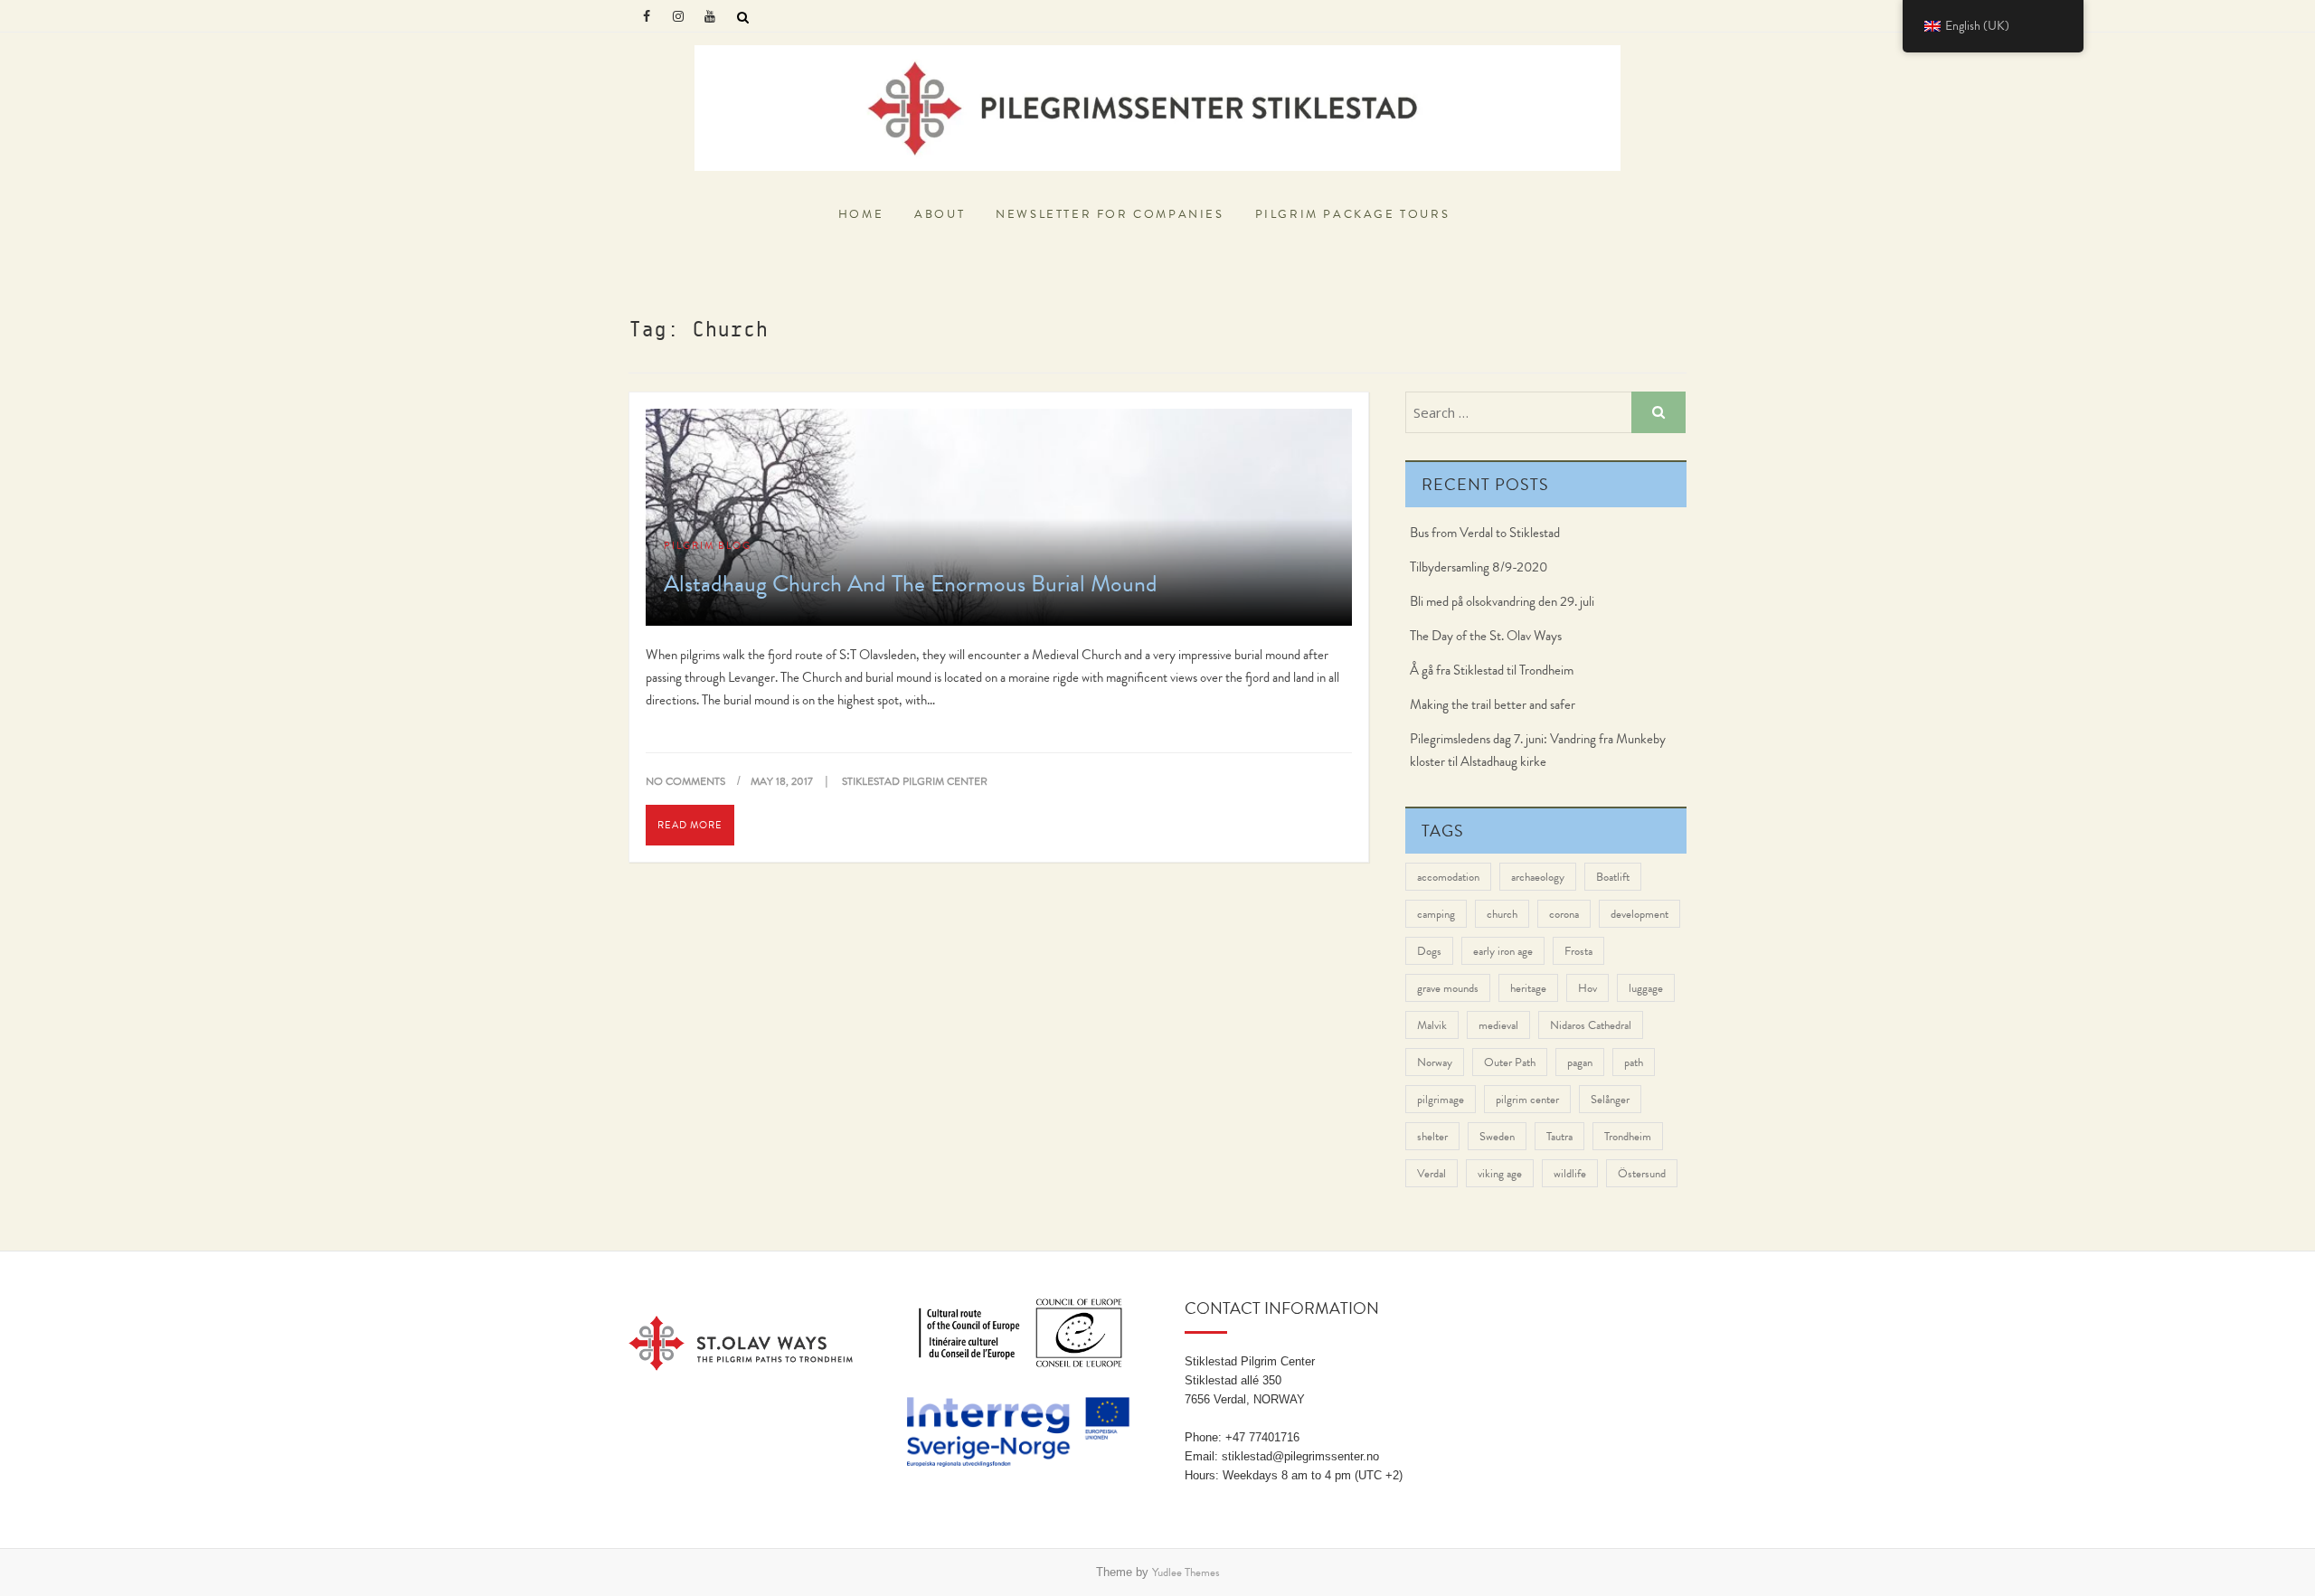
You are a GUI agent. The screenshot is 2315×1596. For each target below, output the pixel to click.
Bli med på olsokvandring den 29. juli (1502, 601)
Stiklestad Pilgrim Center (735, 198)
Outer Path (1510, 1062)
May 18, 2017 (783, 781)
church (1502, 914)
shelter (1432, 1136)
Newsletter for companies (1110, 214)
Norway (1435, 1062)
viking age (1500, 1173)
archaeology (1538, 877)
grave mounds (1448, 988)
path (1634, 1062)
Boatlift (1613, 877)
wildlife (1570, 1173)
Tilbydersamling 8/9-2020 (1479, 567)
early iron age (1503, 951)
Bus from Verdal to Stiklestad (1485, 533)
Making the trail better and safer (1493, 704)
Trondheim (1628, 1136)
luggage (1646, 988)
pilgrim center (1527, 1099)
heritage (1528, 988)
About (940, 214)
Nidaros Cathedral (1591, 1025)
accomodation (1448, 877)
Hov (1587, 988)
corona (1564, 914)
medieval (1498, 1025)
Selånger (1610, 1099)
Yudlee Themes (1186, 1572)
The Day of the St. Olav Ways (1486, 636)
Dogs (1429, 951)
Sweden (1497, 1136)
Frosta (1578, 951)
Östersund (1642, 1173)
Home (861, 214)
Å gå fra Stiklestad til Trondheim (1492, 670)
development (1639, 914)
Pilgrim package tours (1353, 214)
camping (1436, 914)
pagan (1580, 1062)
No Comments (685, 781)
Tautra (1559, 1136)
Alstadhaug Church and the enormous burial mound (911, 583)
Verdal (1432, 1173)
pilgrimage (1441, 1099)
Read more (690, 825)
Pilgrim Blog (708, 545)
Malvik (1432, 1025)
